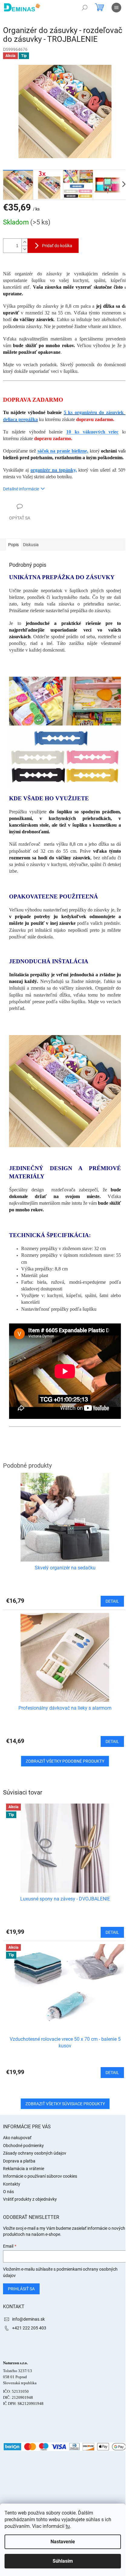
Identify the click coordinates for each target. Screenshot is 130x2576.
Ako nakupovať (17, 2138)
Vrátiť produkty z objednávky (30, 2199)
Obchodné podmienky (23, 2146)
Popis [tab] (13, 545)
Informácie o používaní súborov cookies (40, 2176)
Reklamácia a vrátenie (24, 2169)
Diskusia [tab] (31, 545)
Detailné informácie (21, 489)
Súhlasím (63, 2561)
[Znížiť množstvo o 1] (24, 249)
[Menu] (116, 8)
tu (68, 2526)
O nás (8, 2192)
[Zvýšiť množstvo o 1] (24, 242)
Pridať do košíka (57, 246)
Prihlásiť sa (21, 2289)
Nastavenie (63, 2542)
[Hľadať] (85, 8)
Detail (112, 1932)
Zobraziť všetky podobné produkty (65, 1761)
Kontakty (12, 2184)
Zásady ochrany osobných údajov (35, 2153)
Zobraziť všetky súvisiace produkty (65, 2104)
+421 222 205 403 (29, 2328)
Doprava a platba (19, 2161)
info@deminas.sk (28, 2319)
